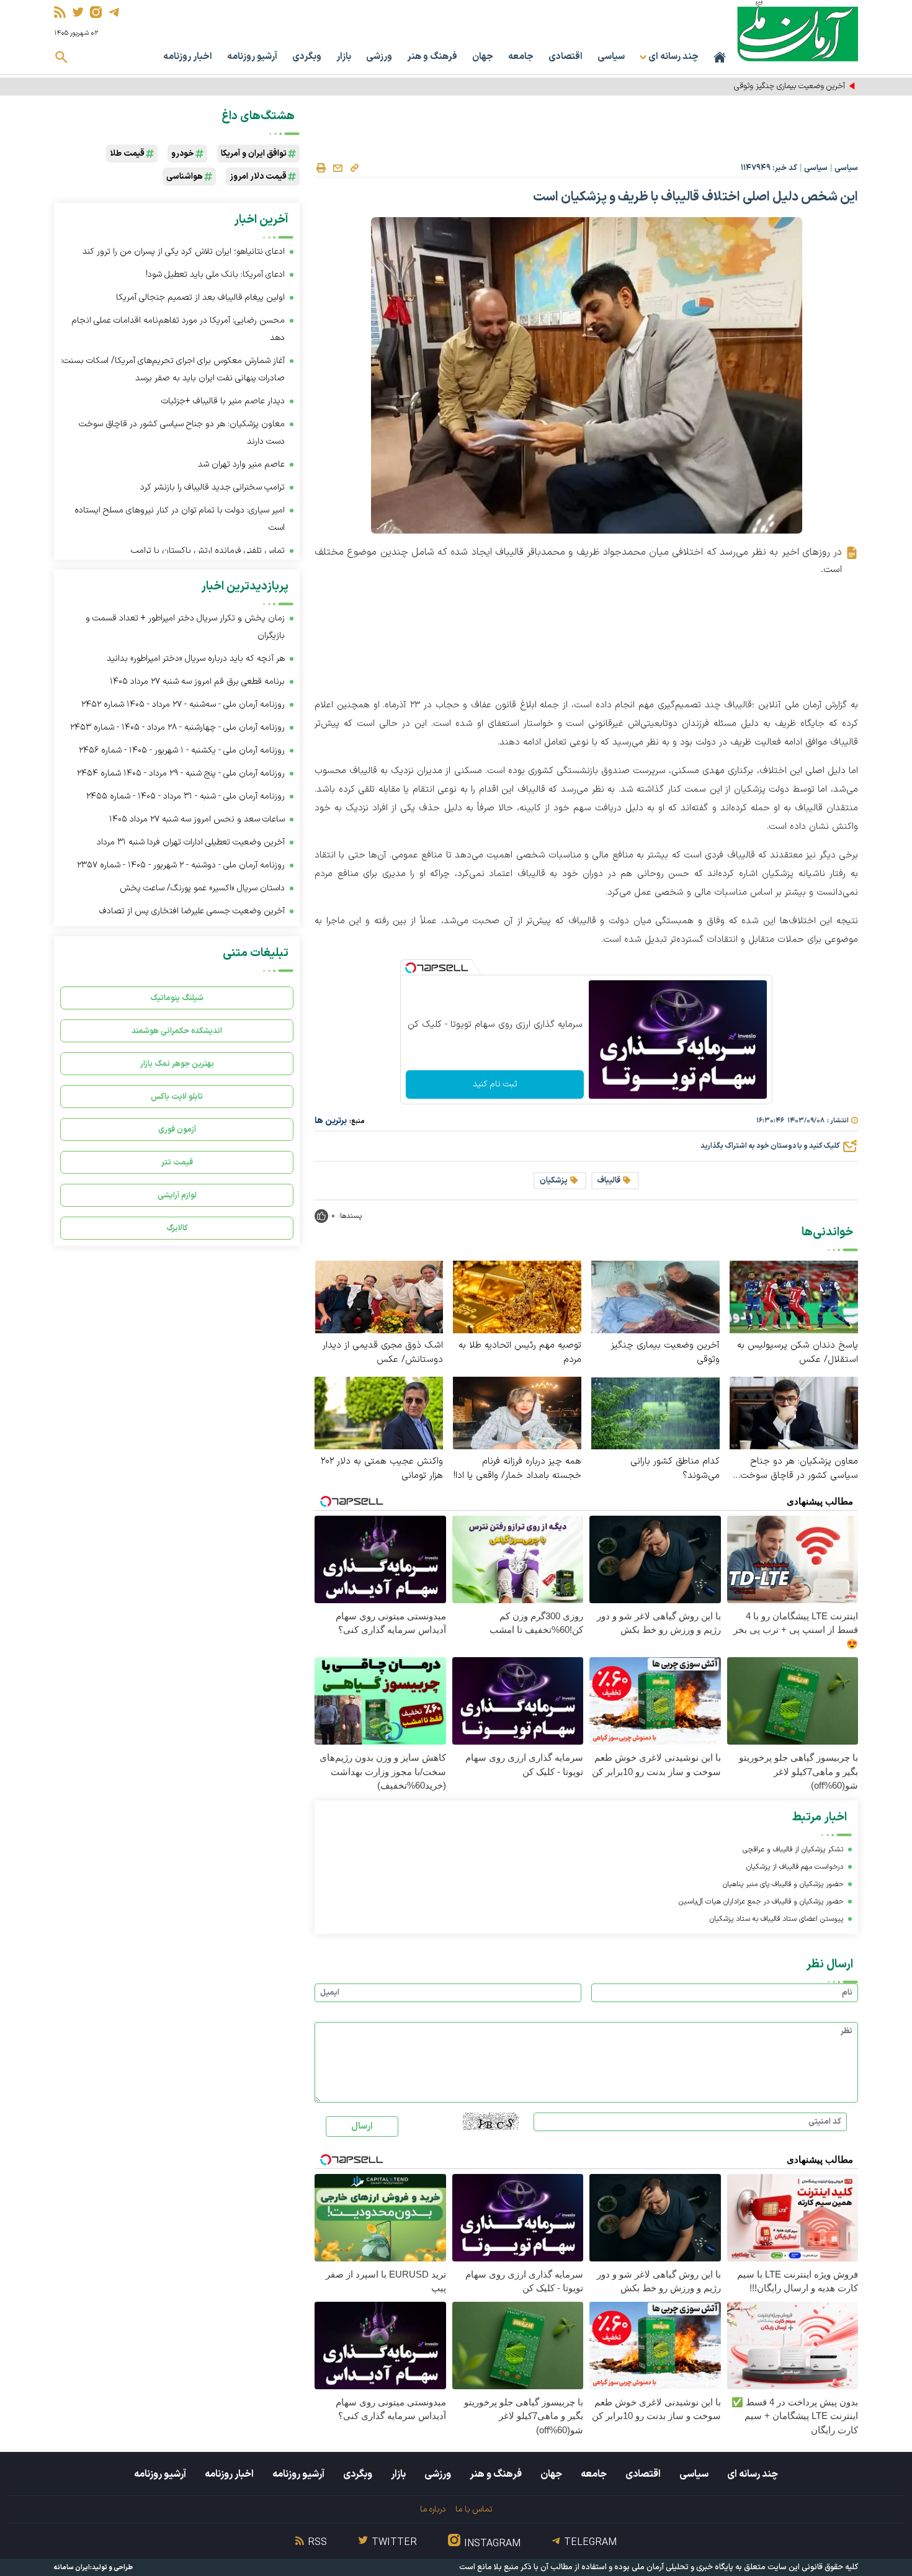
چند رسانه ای (753, 2474)
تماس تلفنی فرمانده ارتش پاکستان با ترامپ (208, 551)
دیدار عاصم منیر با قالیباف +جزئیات (223, 401)
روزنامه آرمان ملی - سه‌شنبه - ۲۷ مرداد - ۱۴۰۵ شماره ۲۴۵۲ (183, 704)
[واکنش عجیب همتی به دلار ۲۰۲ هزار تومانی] (379, 1412)
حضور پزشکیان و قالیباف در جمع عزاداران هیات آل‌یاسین (761, 1902)
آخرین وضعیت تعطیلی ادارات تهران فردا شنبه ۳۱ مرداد (191, 842)
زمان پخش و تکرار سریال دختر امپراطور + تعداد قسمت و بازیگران (185, 627)
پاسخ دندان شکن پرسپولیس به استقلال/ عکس (798, 1353)
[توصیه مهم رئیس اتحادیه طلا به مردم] (517, 1296)
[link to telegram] (114, 12)
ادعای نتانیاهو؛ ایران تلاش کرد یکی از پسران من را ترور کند (184, 252)
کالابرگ (177, 1228)
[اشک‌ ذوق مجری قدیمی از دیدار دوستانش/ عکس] (379, 1296)
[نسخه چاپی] (321, 168)
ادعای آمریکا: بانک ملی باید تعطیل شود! (215, 275)
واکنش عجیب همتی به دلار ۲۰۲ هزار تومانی (382, 1469)
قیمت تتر (177, 1162)
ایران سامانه (72, 2568)
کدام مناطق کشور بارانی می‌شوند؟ (675, 1469)
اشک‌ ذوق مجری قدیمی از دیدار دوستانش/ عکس (383, 1353)
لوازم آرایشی (177, 1195)
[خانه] (720, 57)
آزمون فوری (177, 1129)
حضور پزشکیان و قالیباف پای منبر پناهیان (783, 1884)
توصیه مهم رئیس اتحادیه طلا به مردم (786, 86)
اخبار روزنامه (188, 57)
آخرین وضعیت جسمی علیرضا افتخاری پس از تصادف (192, 911)
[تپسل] (411, 968)
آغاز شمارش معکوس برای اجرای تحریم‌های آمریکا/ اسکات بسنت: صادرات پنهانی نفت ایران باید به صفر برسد (173, 369)
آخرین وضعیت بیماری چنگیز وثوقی (665, 1353)
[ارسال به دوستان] (338, 168)
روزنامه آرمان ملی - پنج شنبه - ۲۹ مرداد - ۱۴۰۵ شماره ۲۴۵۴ (181, 773)
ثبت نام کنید (495, 1084)
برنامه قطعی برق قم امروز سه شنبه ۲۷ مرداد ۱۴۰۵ (197, 682)
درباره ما (433, 2509)
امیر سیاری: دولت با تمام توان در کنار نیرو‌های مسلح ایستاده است (180, 519)
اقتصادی (566, 57)
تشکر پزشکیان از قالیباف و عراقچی (793, 1849)
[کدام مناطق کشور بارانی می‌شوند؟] (655, 1412)
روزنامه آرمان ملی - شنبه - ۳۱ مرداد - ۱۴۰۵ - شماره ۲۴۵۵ (186, 796)
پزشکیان (554, 1181)
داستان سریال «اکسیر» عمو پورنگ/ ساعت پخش (202, 888)
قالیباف (609, 1181)
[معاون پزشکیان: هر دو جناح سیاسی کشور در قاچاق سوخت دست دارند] (794, 1412)
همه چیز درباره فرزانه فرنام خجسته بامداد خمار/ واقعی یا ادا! (517, 1469)
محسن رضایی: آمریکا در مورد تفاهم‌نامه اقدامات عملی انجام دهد (178, 329)
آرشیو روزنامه (252, 57)
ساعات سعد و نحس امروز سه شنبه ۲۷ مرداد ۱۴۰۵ (197, 819)
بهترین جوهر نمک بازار (177, 1064)
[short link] (354, 168)
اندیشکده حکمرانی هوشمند (177, 1031)
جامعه (521, 57)
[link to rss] (60, 12)
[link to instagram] (96, 12)
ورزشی (379, 57)
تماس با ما (474, 2509)
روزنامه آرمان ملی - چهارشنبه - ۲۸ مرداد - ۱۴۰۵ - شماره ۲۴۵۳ (177, 727)
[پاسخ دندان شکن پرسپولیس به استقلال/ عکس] (794, 1296)
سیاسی (611, 57)
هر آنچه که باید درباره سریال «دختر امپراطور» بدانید (196, 659)
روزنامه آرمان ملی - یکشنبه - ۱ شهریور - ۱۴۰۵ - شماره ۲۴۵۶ (182, 750)
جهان (483, 57)
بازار (344, 57)
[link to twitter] (78, 12)
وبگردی (307, 57)
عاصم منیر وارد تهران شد (241, 464)
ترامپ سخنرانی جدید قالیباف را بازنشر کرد (212, 487)
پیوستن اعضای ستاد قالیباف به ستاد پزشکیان (776, 1919)
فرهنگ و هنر (432, 57)
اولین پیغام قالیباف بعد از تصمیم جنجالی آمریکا (200, 297)
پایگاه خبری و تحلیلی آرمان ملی (682, 2567)
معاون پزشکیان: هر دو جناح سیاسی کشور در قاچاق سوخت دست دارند (799, 1469)
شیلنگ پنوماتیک (177, 998)
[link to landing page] (798, 31)
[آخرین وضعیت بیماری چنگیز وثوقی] (655, 1296)
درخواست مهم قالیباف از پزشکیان (795, 1867)
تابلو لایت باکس (177, 1097)
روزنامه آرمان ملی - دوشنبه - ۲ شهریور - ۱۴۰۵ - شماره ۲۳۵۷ (181, 865)
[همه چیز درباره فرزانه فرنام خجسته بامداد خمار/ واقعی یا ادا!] (517, 1412)
